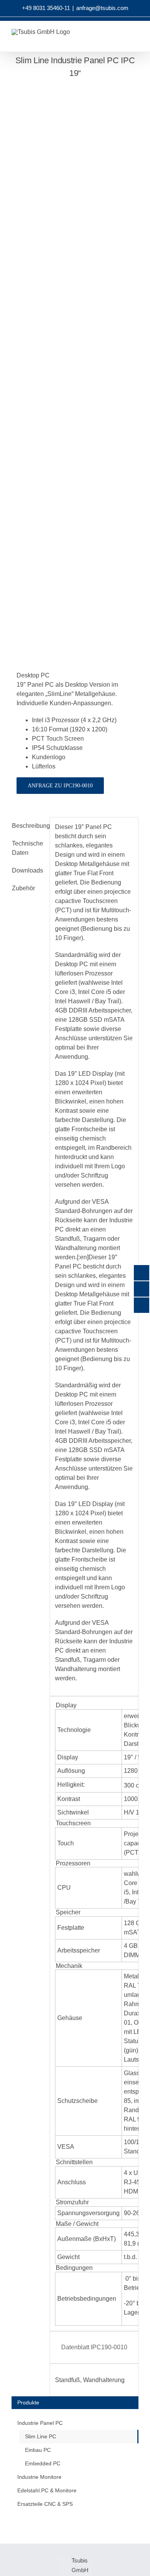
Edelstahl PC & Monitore (47, 2490)
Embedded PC (43, 2463)
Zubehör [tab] (23, 888)
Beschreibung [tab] (28, 826)
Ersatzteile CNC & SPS (45, 2504)
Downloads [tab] (27, 870)
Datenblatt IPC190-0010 (94, 2347)
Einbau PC (38, 2450)
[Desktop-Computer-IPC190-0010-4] (75, 362)
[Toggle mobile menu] (143, 40)
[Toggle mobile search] (129, 40)
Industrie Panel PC (40, 2423)
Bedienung (106, 1313)
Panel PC (99, 827)
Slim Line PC (41, 2436)
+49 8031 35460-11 (46, 8)
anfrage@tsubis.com (102, 8)
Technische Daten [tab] (27, 848)
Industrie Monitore (39, 2477)
